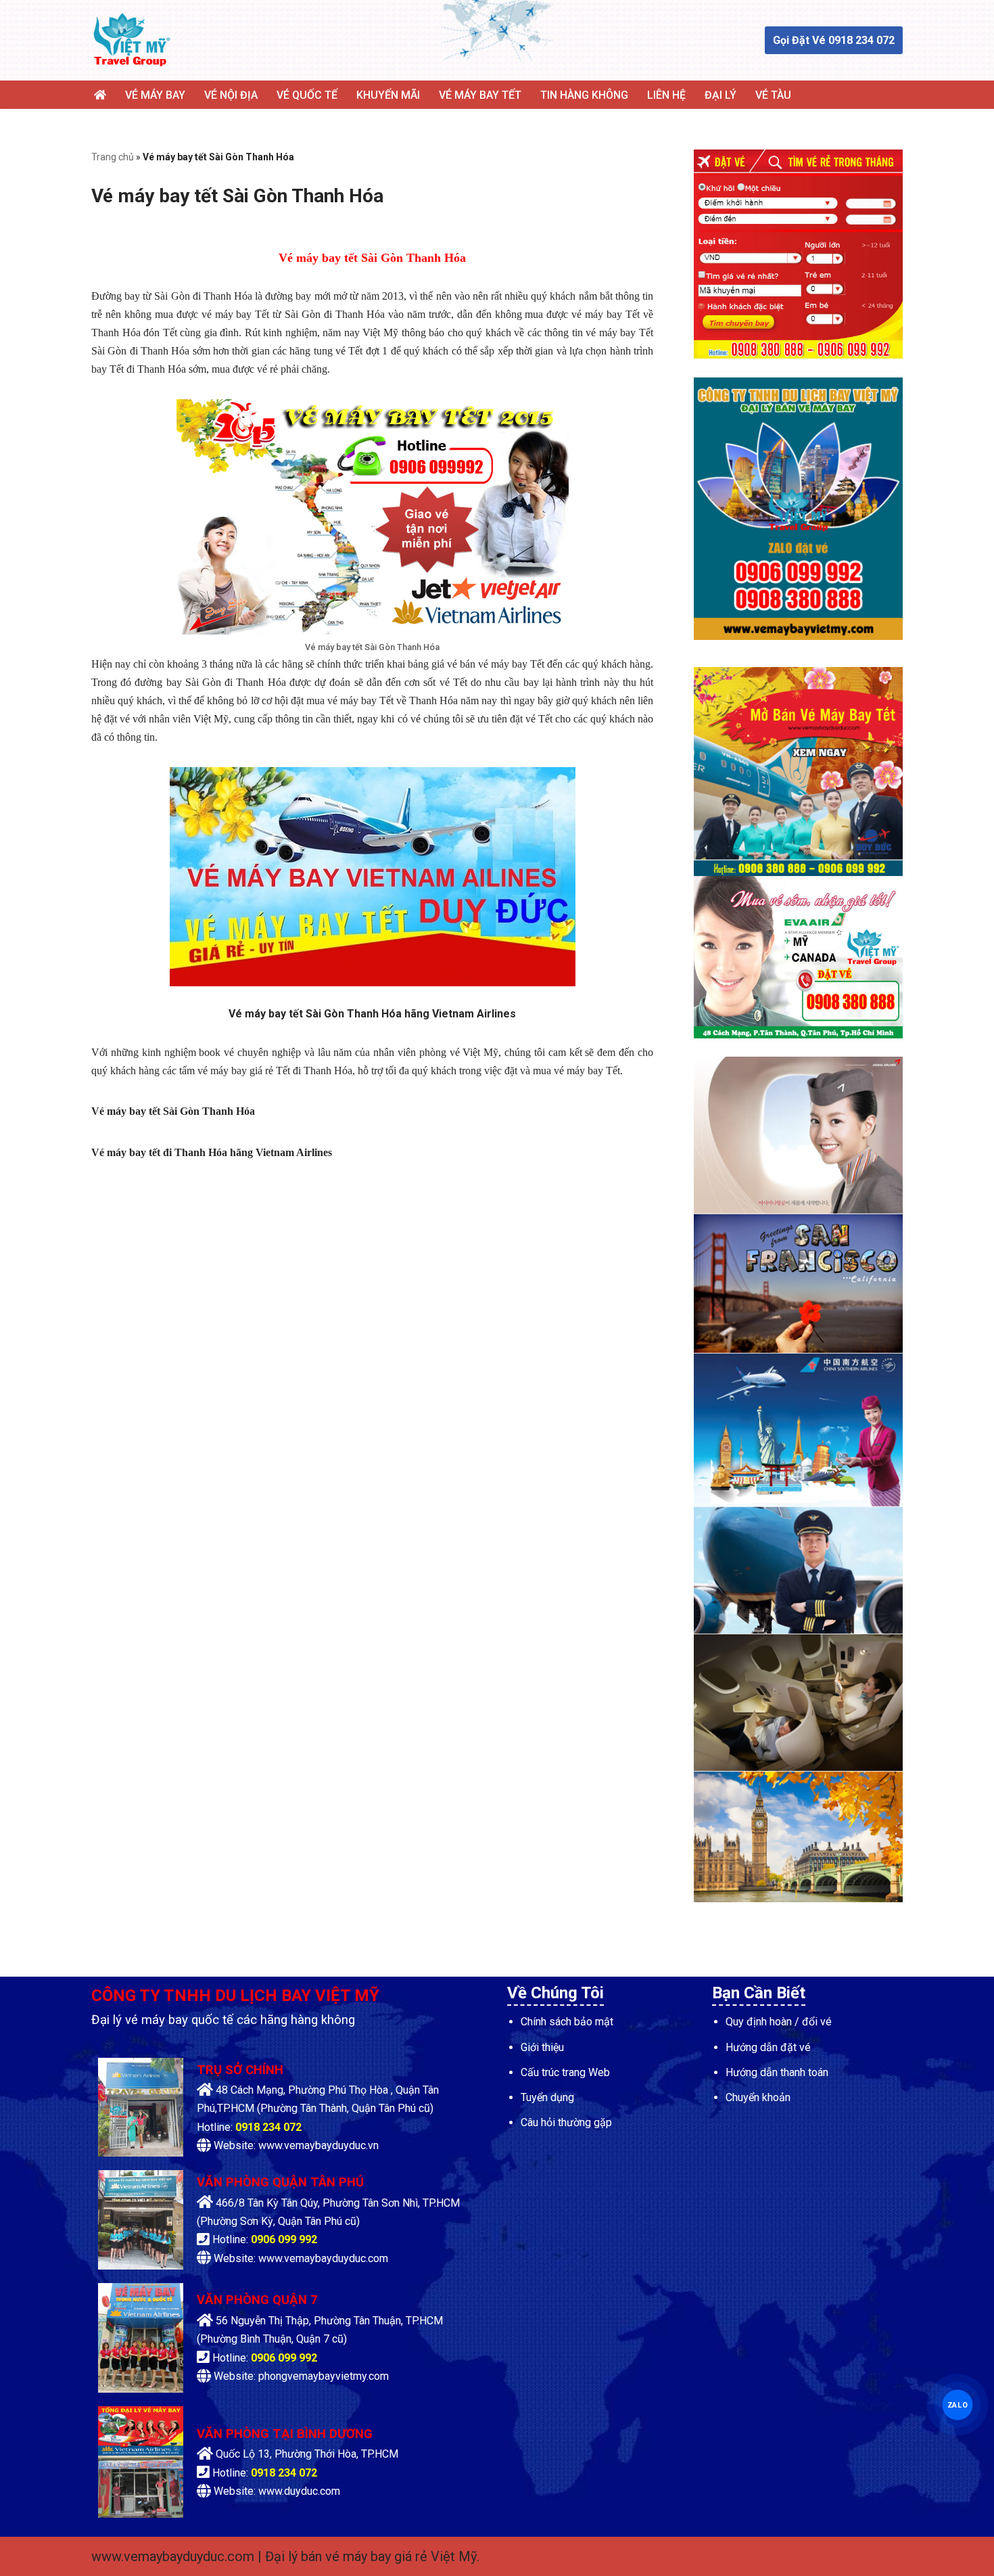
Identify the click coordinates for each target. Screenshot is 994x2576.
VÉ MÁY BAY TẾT (480, 95)
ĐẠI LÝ (720, 95)
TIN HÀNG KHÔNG (584, 95)
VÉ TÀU (773, 95)
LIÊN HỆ (666, 95)
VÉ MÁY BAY (155, 95)
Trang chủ (113, 157)
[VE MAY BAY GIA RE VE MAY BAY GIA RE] (132, 40)
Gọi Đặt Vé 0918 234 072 (834, 40)
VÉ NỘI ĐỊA (231, 95)
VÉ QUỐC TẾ (307, 95)
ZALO (957, 2404)
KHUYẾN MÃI (388, 95)
